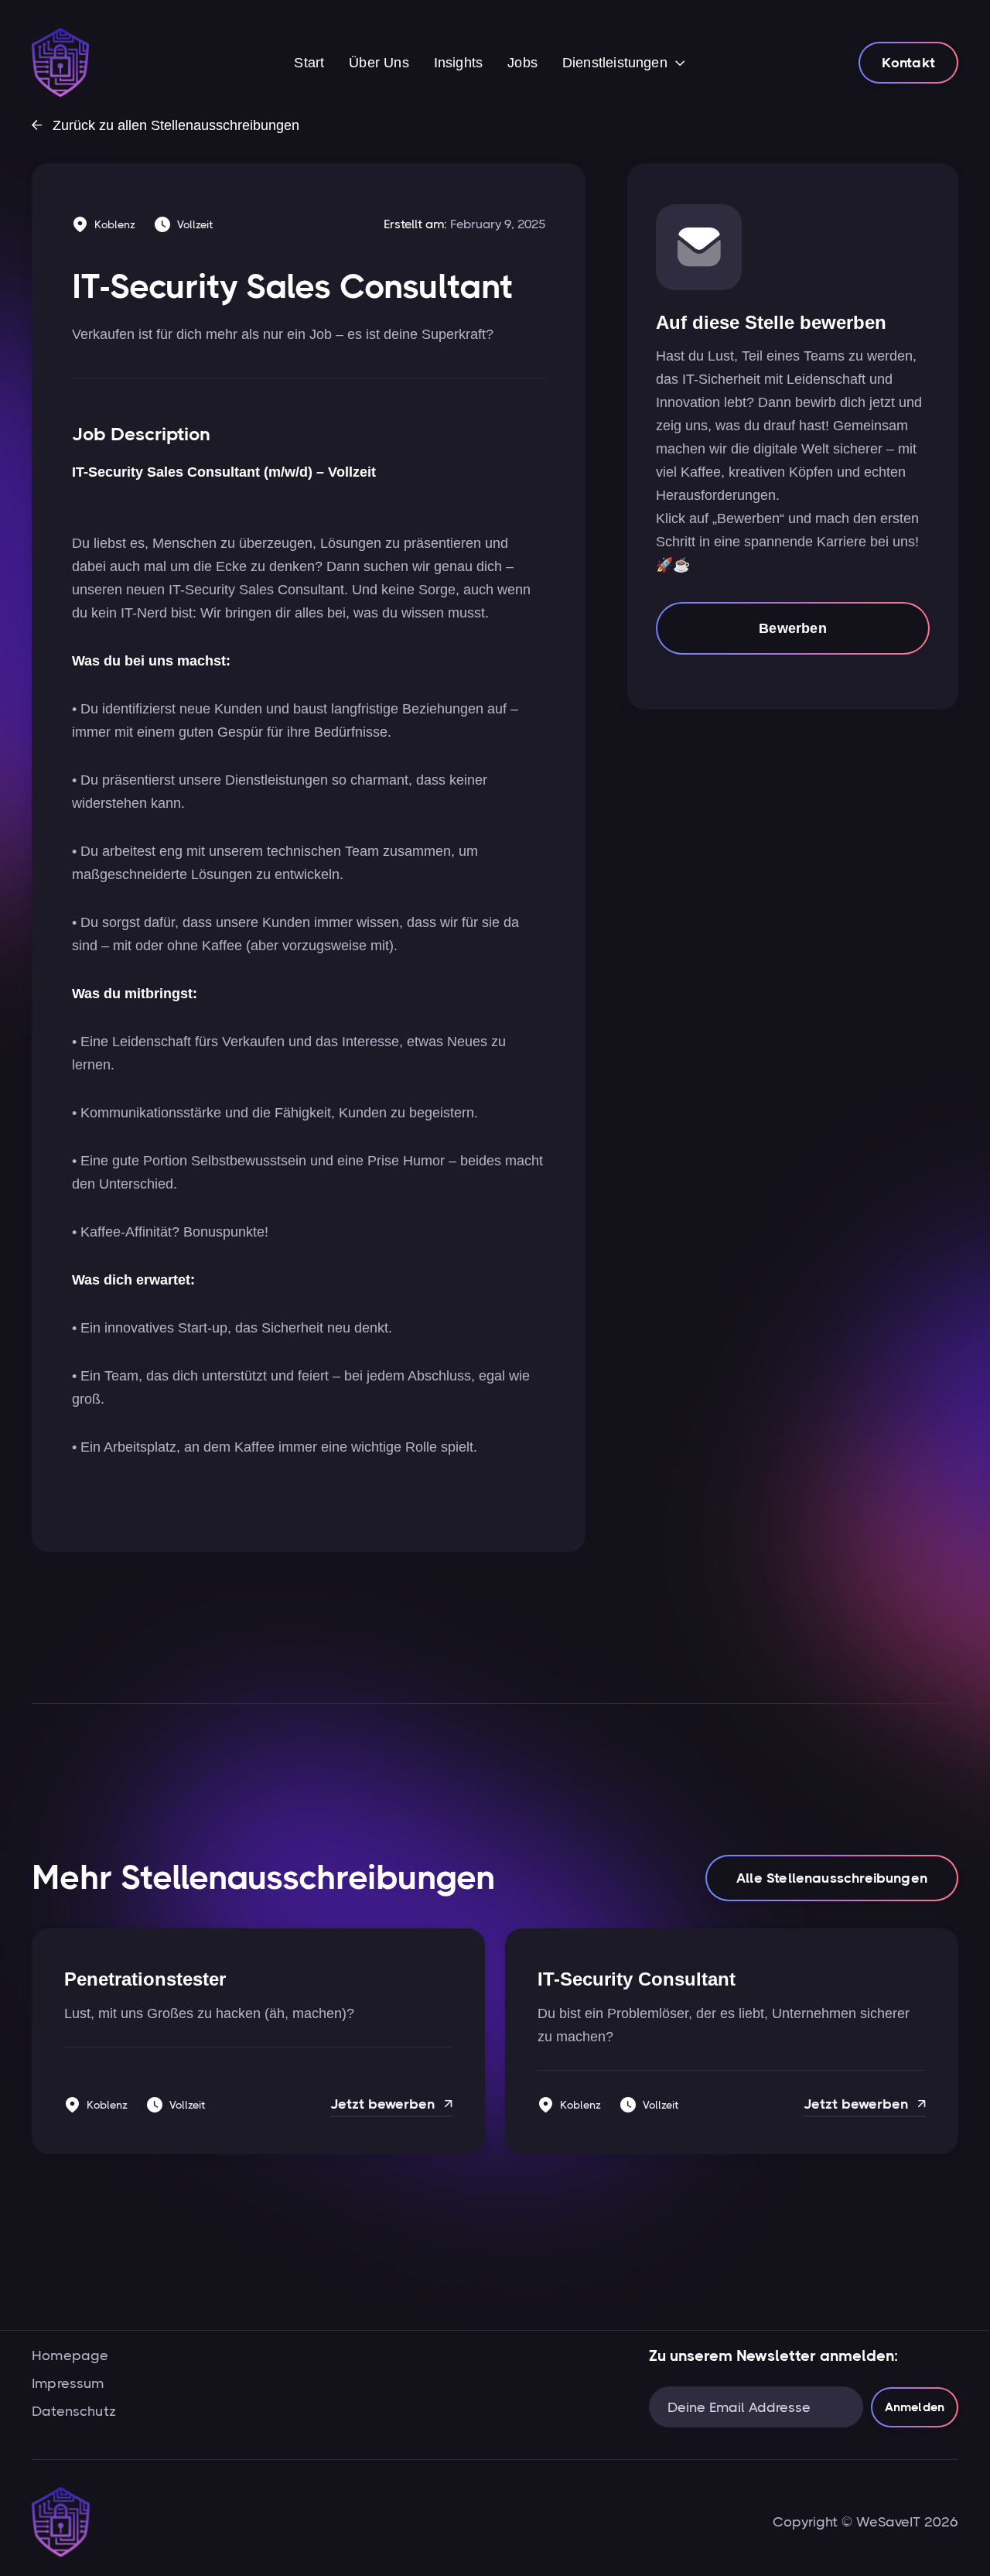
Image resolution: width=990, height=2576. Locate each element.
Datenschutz (74, 2411)
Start (309, 63)
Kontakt (908, 63)
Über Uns (379, 63)
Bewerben (792, 628)
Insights (458, 63)
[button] (624, 64)
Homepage (70, 2355)
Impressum (68, 2383)
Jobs (522, 63)
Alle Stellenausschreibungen (832, 1878)
